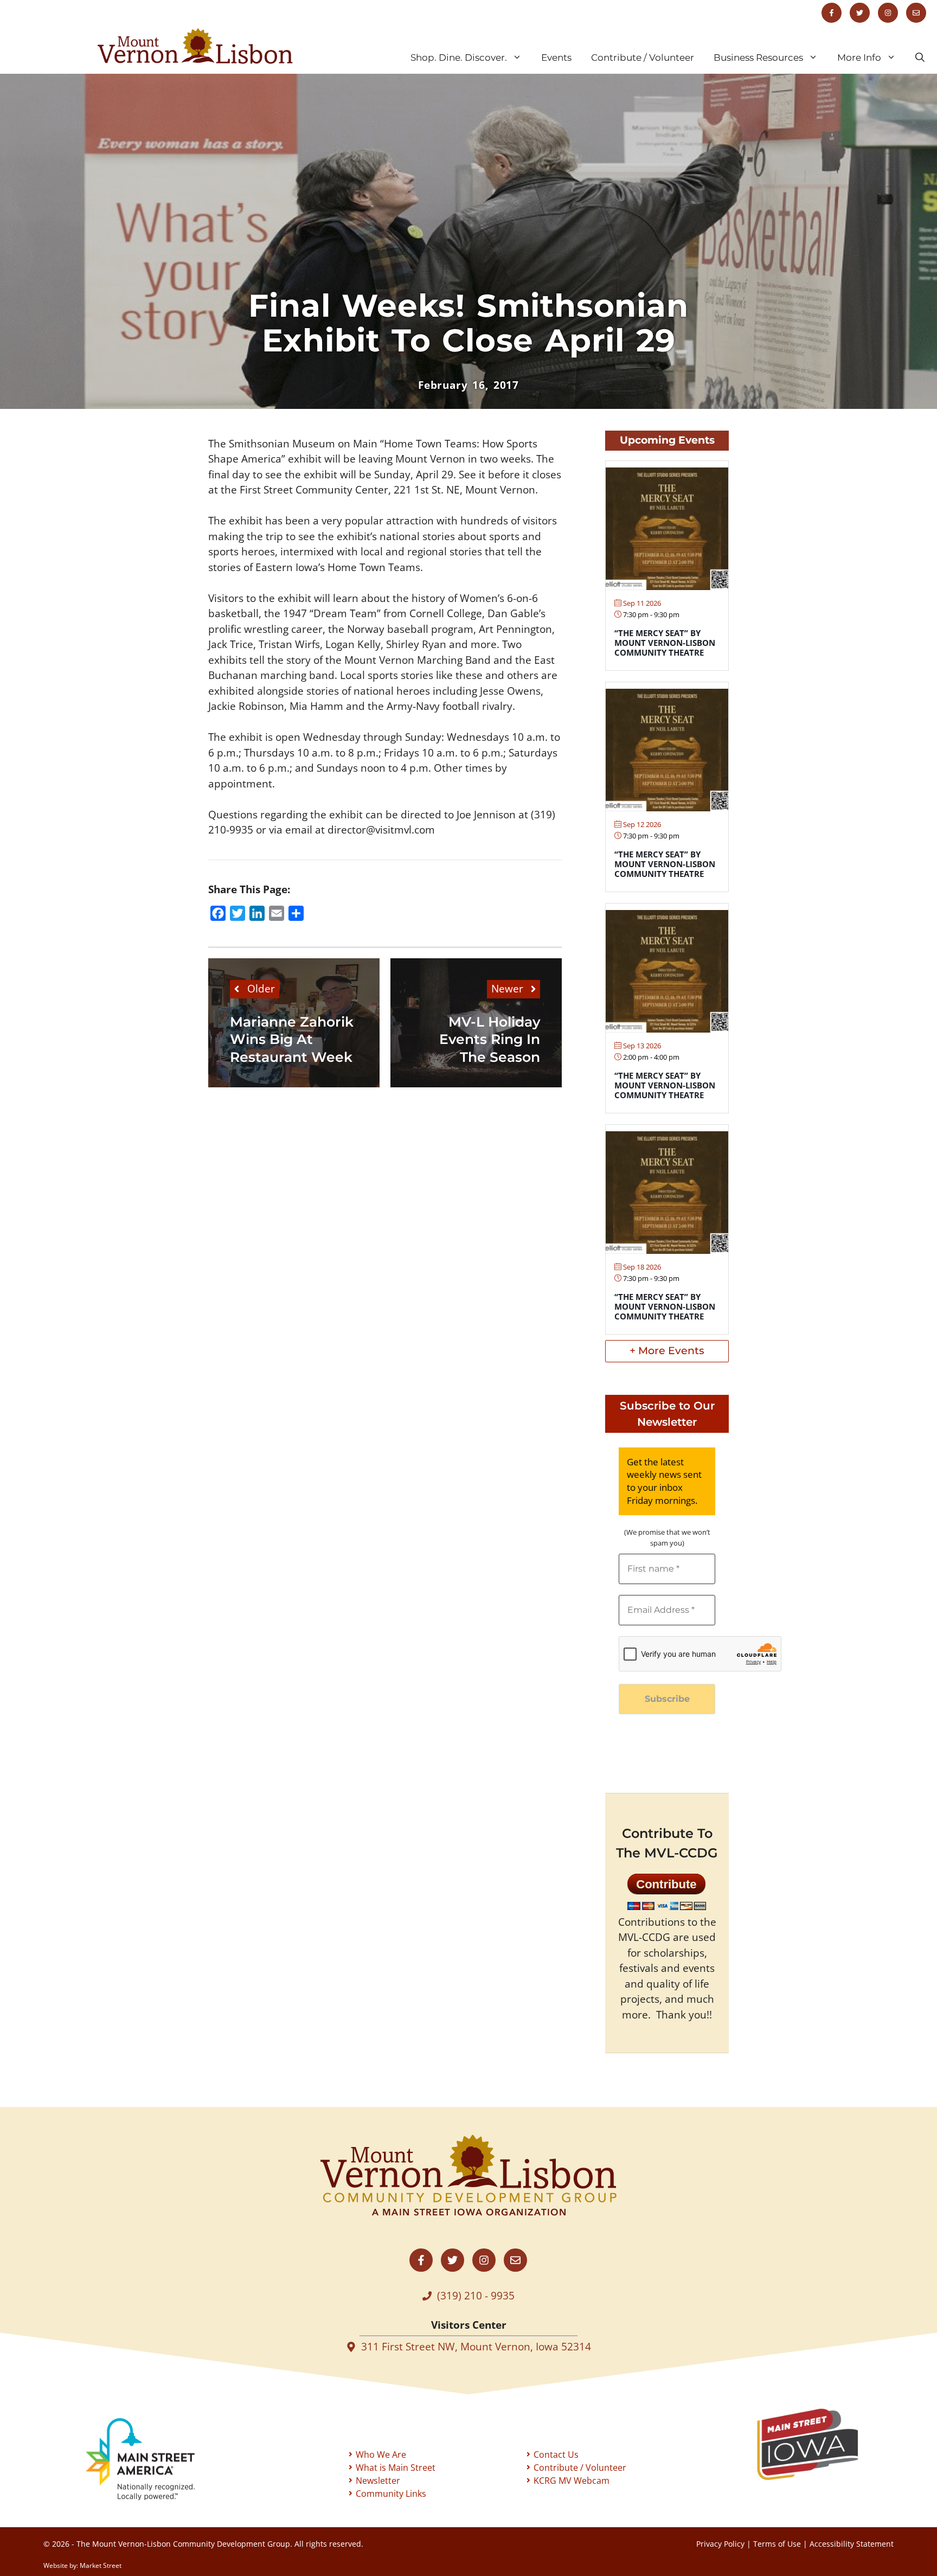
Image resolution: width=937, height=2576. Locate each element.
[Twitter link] (860, 13)
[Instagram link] (888, 13)
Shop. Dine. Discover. (459, 57)
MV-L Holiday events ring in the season (490, 1039)
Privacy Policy (720, 2544)
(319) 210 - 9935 (476, 2296)
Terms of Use (777, 2544)
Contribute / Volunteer (643, 57)
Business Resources (758, 57)
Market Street (101, 2565)
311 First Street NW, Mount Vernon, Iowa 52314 (476, 2347)
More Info (859, 57)
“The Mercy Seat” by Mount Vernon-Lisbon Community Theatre (665, 643)
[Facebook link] (832, 13)
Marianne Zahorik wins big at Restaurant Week (292, 1039)
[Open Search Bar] (920, 57)
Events (556, 57)
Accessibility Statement (852, 2544)
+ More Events (667, 1351)
